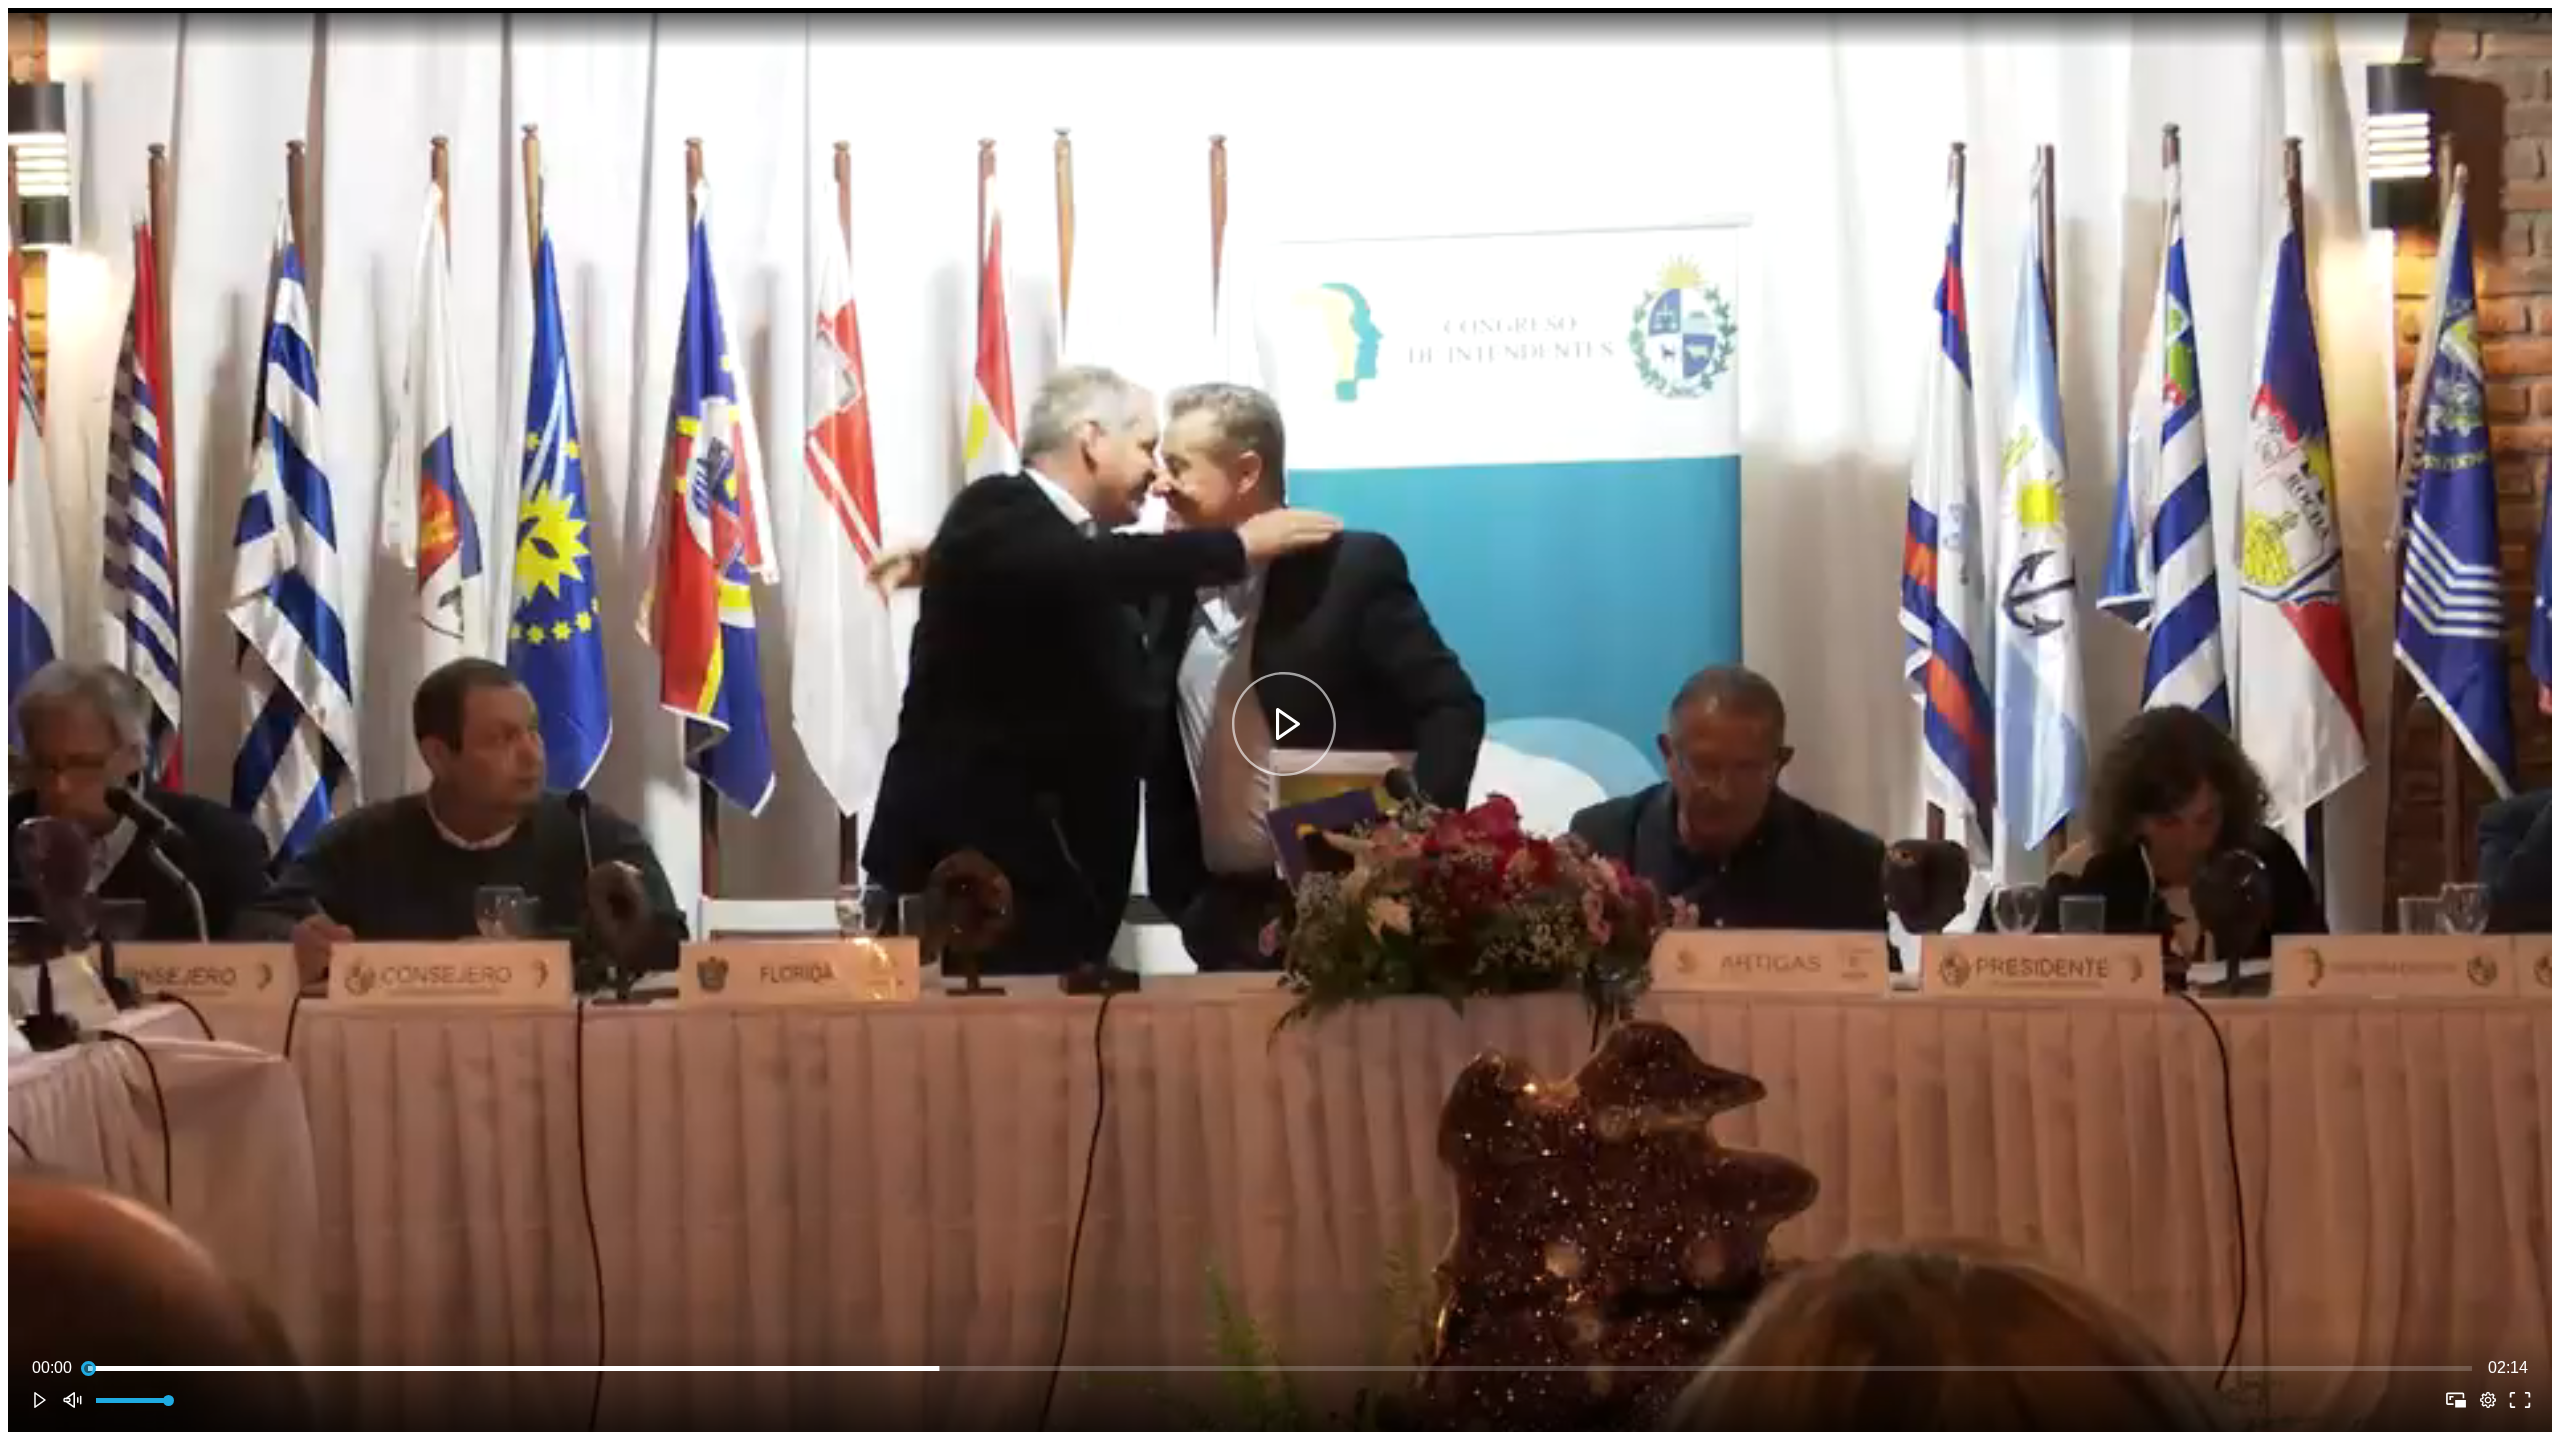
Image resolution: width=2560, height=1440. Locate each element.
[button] (1284, 724)
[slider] (1280, 1368)
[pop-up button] (2488, 1400)
